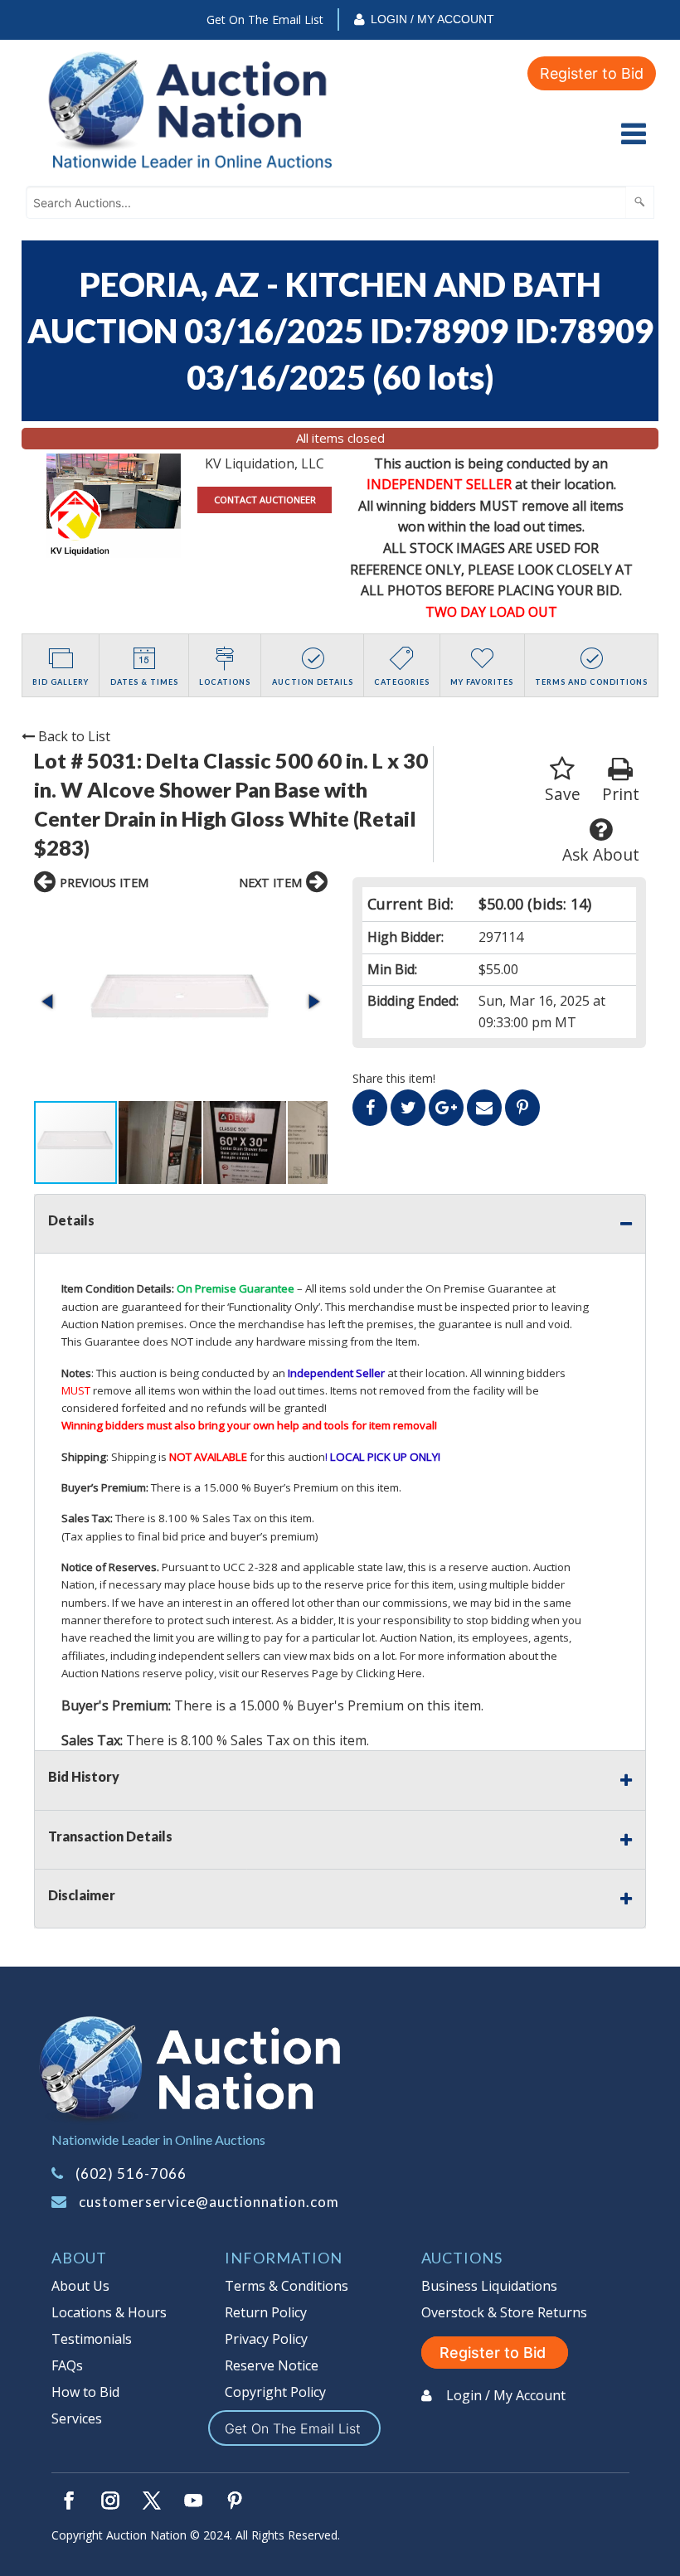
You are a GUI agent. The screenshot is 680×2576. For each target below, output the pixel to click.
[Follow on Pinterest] (235, 2501)
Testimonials (92, 2339)
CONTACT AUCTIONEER (265, 500)
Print (621, 794)
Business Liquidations (489, 2286)
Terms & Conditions (287, 2286)
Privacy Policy (266, 2339)
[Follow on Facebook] (69, 2501)
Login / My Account (432, 19)
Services (77, 2418)
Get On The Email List (265, 19)
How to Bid (85, 2392)
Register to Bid (592, 73)
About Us (80, 2286)
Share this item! (394, 1078)
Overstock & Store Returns (504, 2312)
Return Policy (266, 2312)
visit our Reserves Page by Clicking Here (321, 1673)
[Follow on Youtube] (193, 2501)
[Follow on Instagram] (110, 2501)
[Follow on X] (152, 2501)
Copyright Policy (275, 2392)
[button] (181, 1002)
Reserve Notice (272, 2365)
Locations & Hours (109, 2312)
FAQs (67, 2365)
